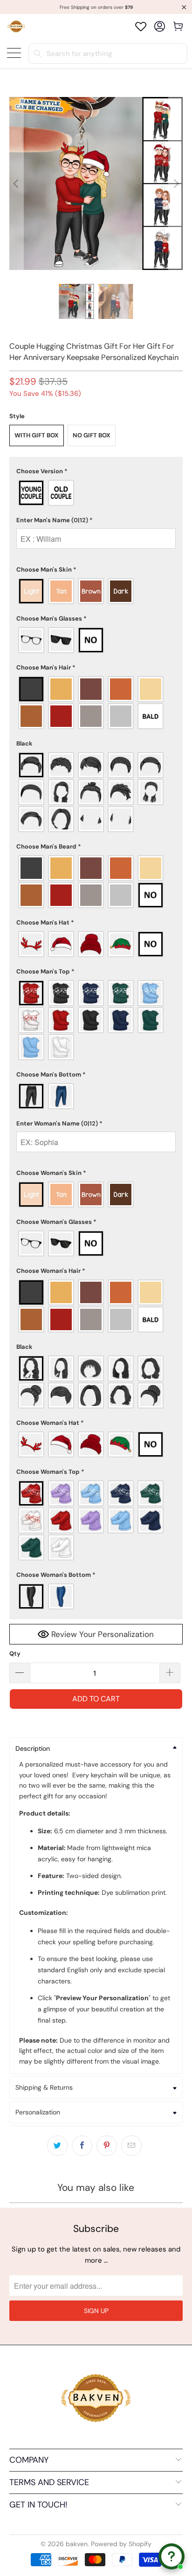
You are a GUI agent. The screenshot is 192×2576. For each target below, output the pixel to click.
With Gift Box (37, 435)
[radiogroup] (96, 493)
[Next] (176, 183)
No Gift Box (92, 435)
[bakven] (16, 26)
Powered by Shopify (121, 2544)
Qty (15, 1654)
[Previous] (16, 183)
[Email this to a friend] (131, 2146)
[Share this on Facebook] (82, 2146)
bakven (77, 2544)
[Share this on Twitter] (57, 2146)
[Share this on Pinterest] (107, 2146)
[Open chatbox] (171, 2556)
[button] (96, 471)
